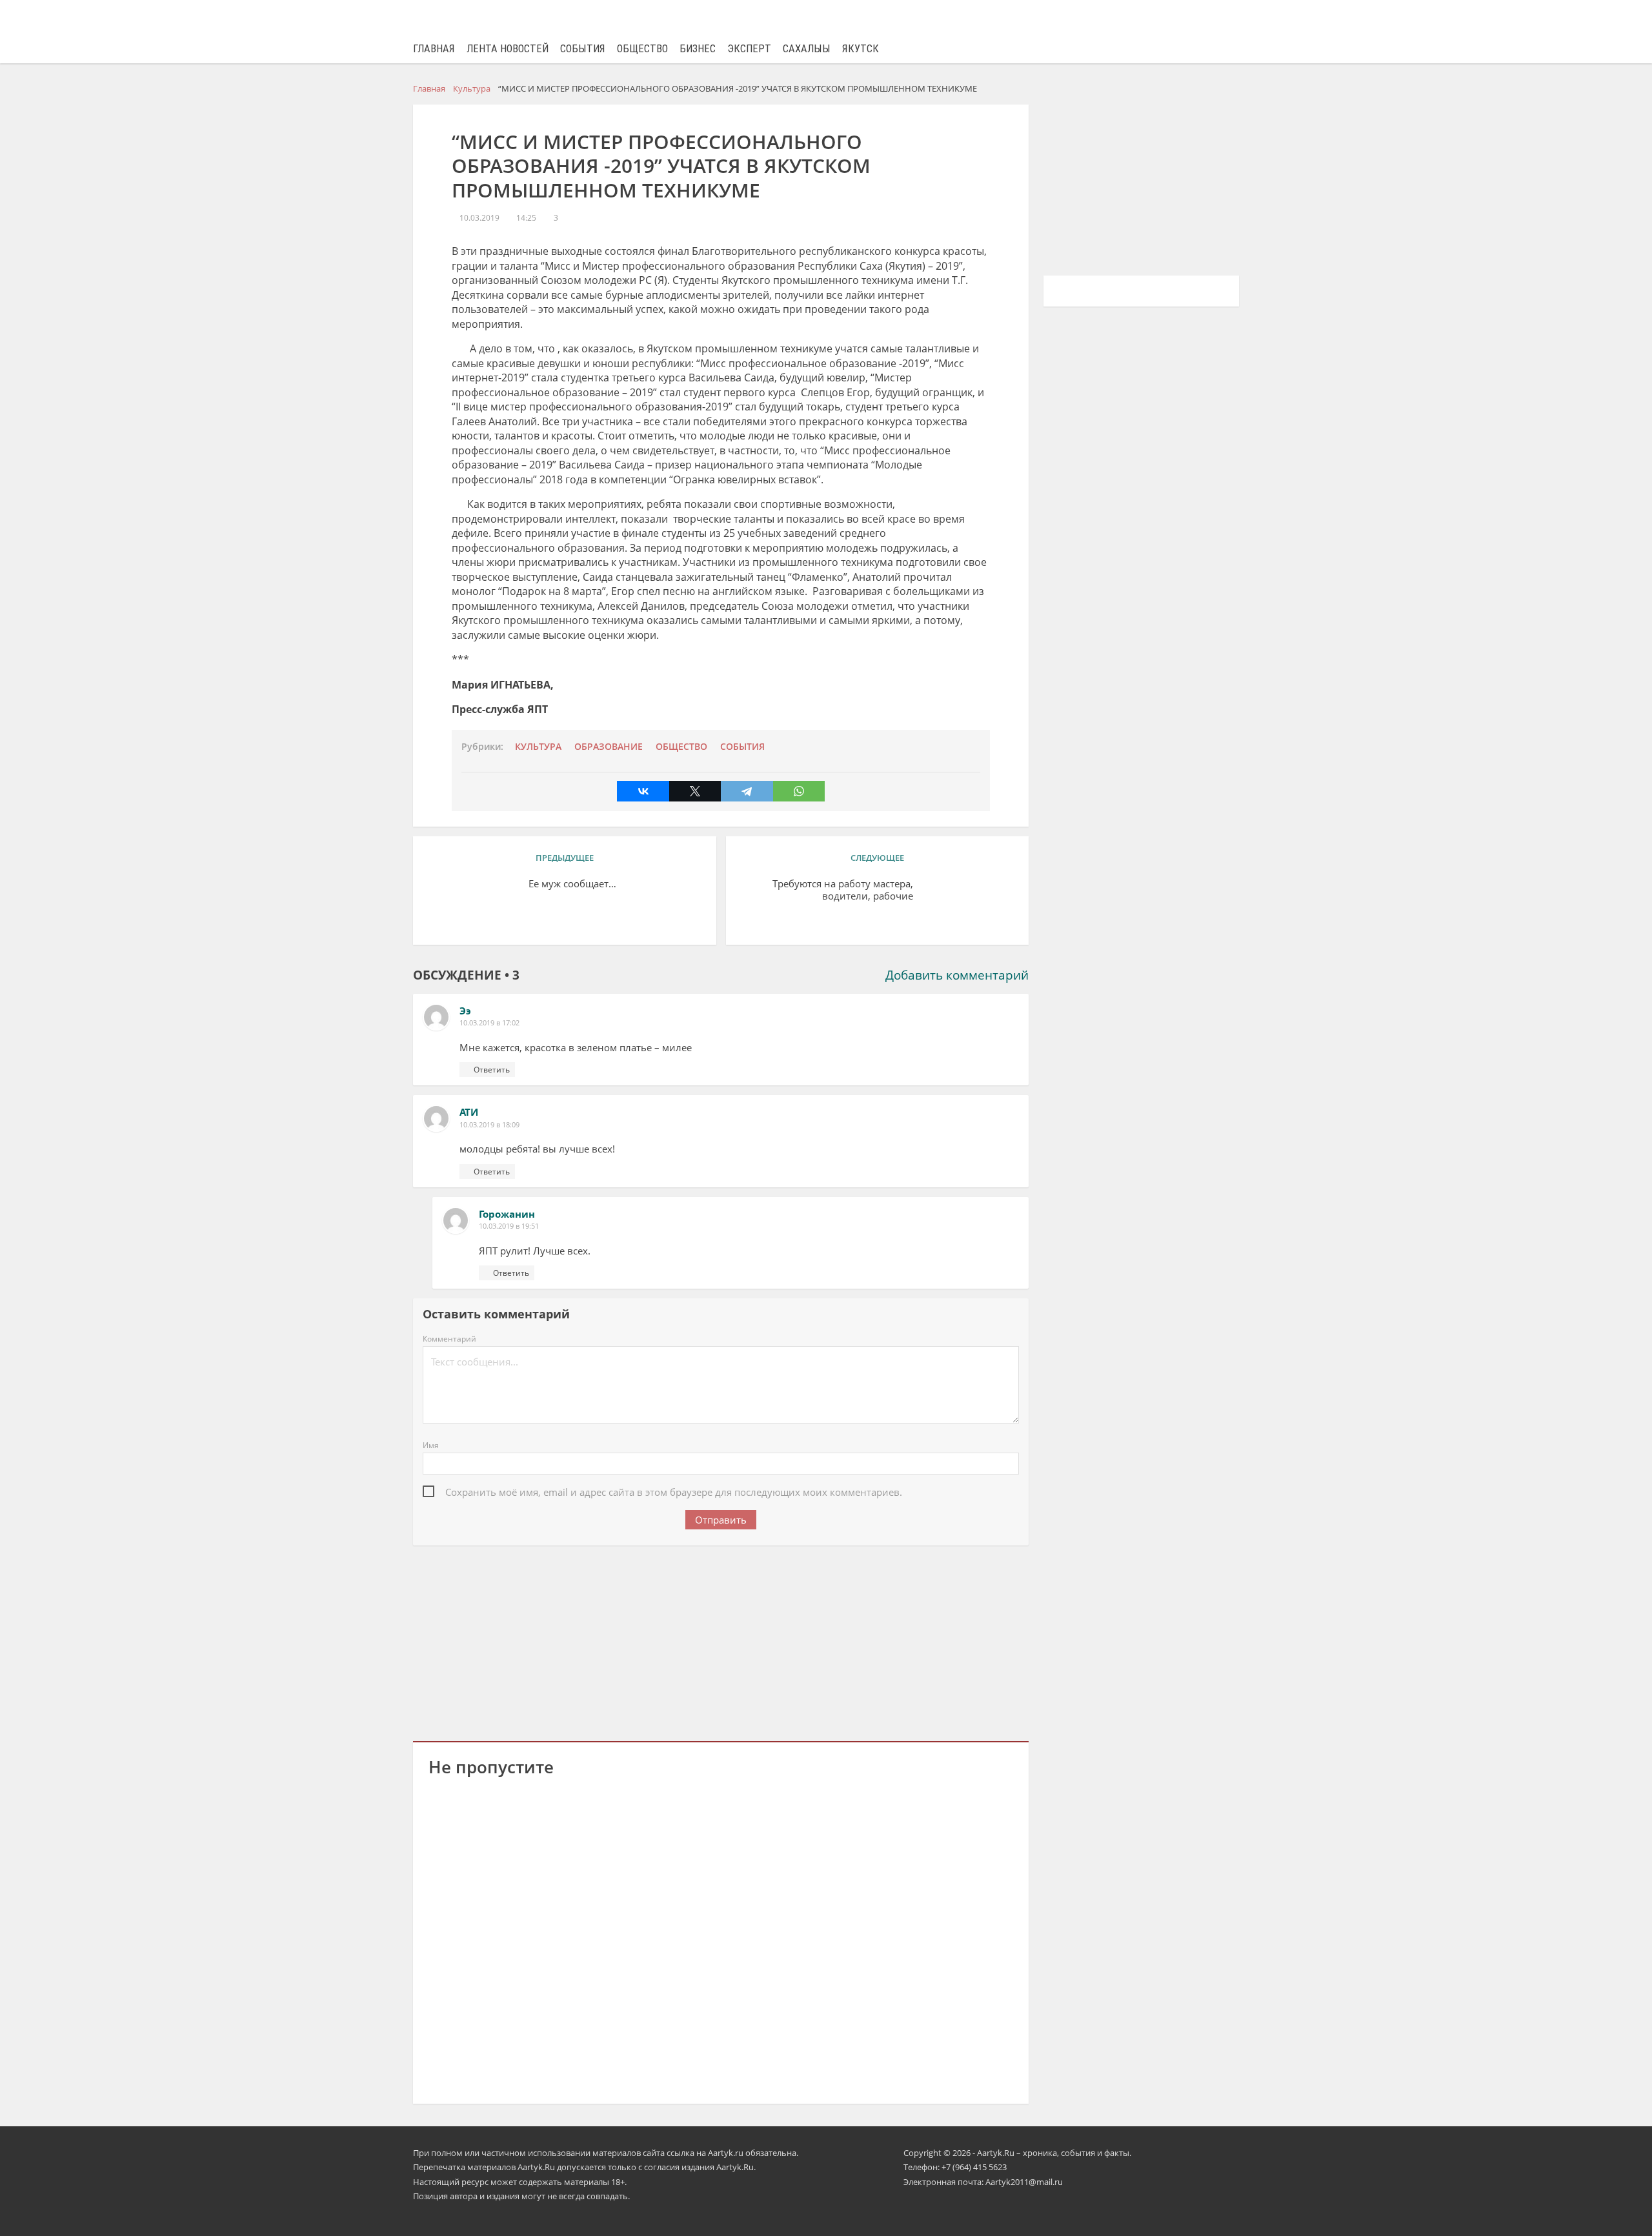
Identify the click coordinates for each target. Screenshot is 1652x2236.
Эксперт (749, 49)
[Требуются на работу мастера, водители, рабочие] (968, 903)
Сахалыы (807, 49)
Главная (434, 49)
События (583, 49)
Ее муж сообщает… (572, 884)
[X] (695, 791)
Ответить (492, 1070)
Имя (431, 1445)
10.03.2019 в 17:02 (489, 1022)
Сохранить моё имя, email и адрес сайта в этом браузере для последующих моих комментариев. (674, 1492)
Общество (642, 49)
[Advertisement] (721, 1641)
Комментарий (449, 1339)
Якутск (861, 49)
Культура (538, 747)
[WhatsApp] (799, 791)
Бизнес (698, 49)
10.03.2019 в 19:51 (509, 1226)
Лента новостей (508, 49)
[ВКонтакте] (643, 791)
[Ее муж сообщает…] (474, 903)
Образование (609, 747)
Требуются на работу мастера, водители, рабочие (843, 890)
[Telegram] (747, 791)
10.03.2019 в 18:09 (489, 1124)
